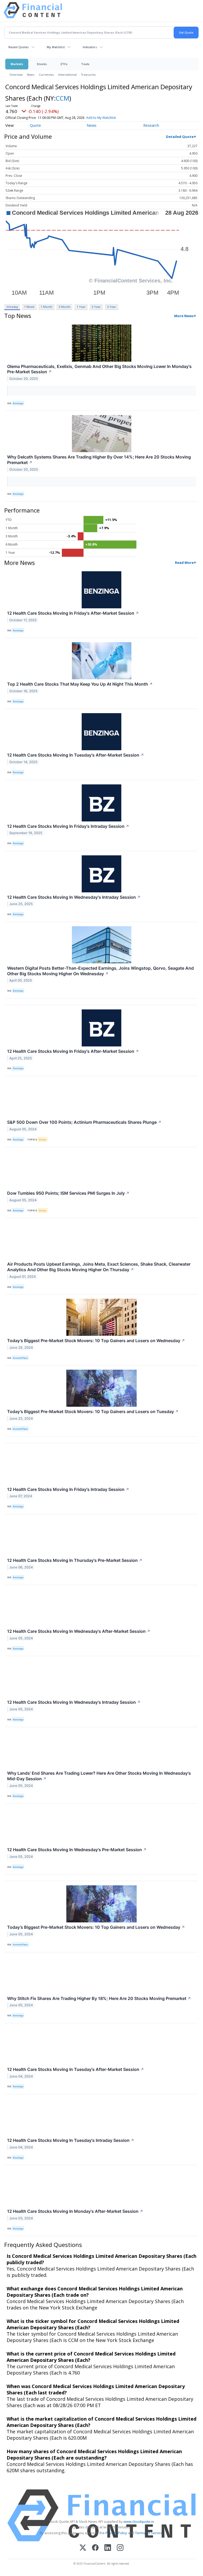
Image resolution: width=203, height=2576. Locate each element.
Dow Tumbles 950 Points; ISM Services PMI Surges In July (68, 1193)
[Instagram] (120, 2548)
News (31, 75)
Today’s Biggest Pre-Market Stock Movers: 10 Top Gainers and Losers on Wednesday (96, 1341)
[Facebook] (95, 2548)
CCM (63, 98)
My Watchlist (56, 47)
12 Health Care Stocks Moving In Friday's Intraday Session (68, 826)
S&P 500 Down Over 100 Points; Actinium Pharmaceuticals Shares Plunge (84, 1122)
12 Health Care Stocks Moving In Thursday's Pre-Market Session (75, 1560)
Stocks (42, 64)
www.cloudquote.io (139, 2521)
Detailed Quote (180, 137)
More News (184, 316)
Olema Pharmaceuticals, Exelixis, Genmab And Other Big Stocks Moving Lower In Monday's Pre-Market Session (99, 369)
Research (151, 125)
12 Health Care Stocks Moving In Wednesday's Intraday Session (74, 897)
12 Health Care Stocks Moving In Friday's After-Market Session (73, 613)
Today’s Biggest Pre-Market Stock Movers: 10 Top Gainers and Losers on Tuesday (93, 1411)
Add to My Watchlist (101, 118)
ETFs (64, 64)
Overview (16, 75)
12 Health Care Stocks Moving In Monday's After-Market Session (75, 2211)
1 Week (29, 307)
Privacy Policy (116, 2533)
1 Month (47, 307)
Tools (85, 64)
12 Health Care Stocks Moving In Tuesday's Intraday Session (71, 2140)
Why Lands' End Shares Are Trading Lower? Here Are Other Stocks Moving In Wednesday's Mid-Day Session (99, 1776)
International (67, 75)
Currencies (46, 75)
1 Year (81, 307)
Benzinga (18, 403)
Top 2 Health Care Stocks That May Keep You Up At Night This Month (80, 684)
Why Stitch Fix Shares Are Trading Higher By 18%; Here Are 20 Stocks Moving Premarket (99, 1998)
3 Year (96, 307)
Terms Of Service (149, 2533)
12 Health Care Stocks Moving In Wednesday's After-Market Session (79, 1631)
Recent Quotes (19, 47)
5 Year (112, 307)
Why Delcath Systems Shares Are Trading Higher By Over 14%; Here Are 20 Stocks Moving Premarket (99, 460)
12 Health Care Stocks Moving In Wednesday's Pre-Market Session (77, 1850)
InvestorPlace (20, 1358)
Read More (184, 563)
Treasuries (88, 75)
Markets (17, 64)
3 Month (64, 307)
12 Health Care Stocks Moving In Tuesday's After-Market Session (76, 755)
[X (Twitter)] (83, 2548)
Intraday (12, 307)
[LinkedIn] (108, 2548)
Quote (35, 125)
